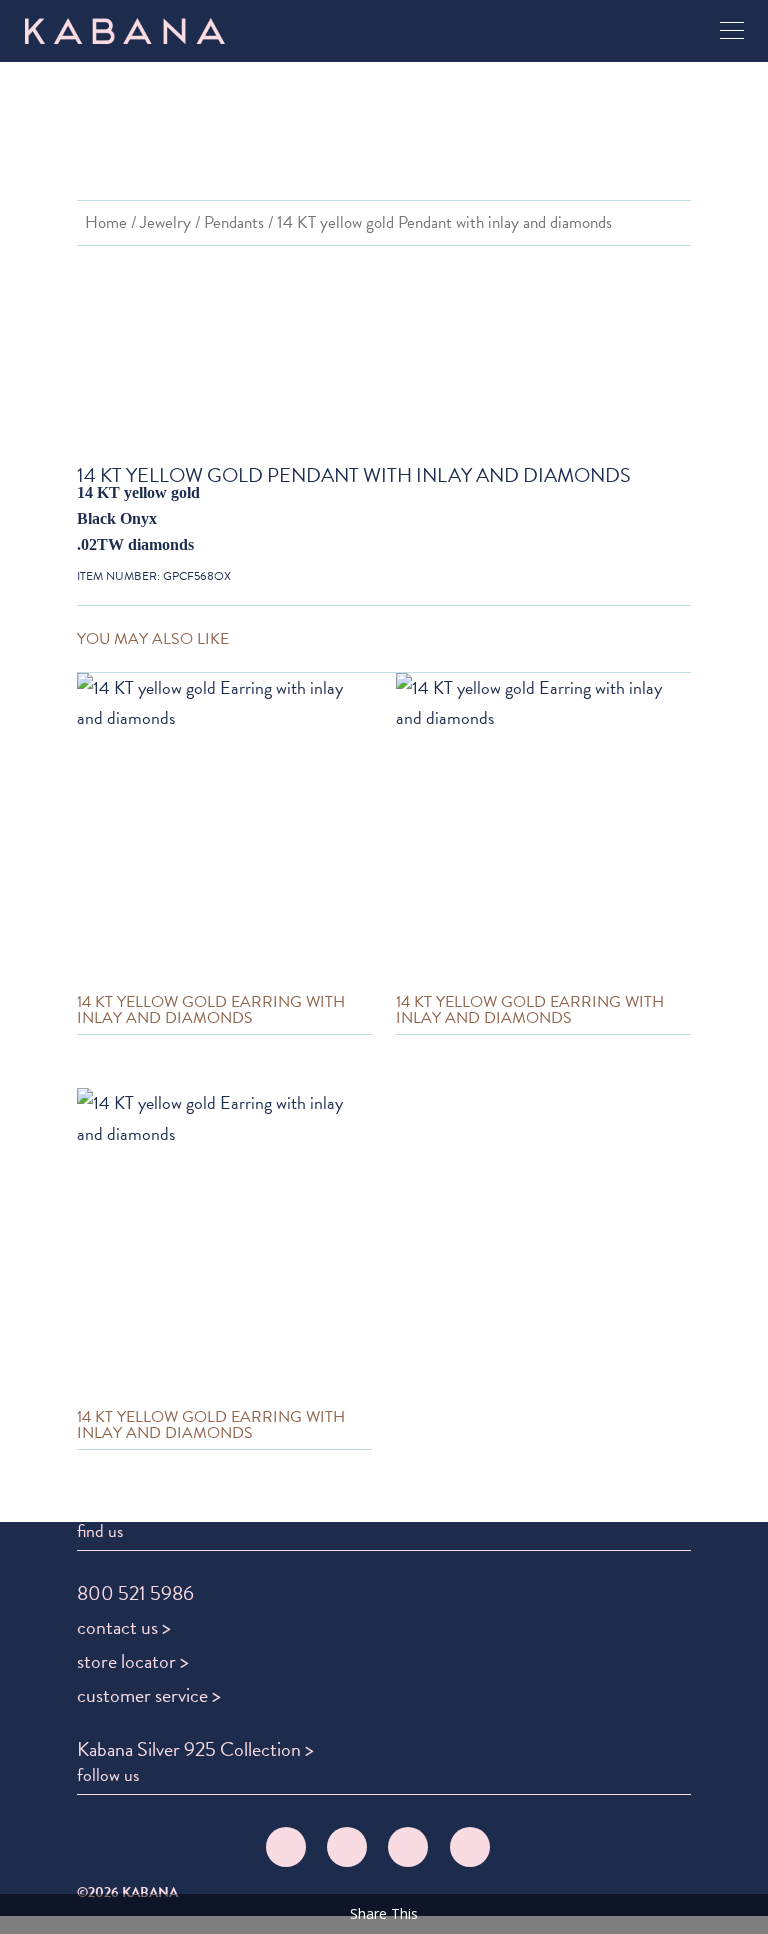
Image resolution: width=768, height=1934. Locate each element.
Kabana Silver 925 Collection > (195, 1749)
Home (106, 222)
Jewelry (165, 222)
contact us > (124, 1627)
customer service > (149, 1695)
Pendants (234, 222)
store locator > (133, 1661)
